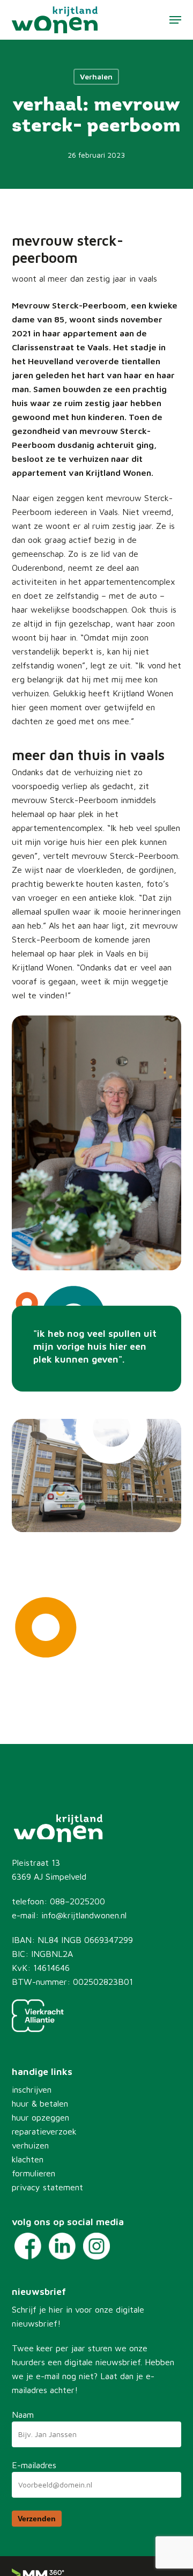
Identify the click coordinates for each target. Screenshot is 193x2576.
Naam (23, 2415)
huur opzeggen (40, 2117)
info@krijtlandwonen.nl (84, 1915)
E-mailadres (34, 2465)
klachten (28, 2159)
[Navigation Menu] (175, 20)
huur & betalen (40, 2103)
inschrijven (32, 2089)
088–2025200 (77, 1901)
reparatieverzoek (44, 2131)
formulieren (34, 2173)
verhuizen (30, 2145)
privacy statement (47, 2187)
